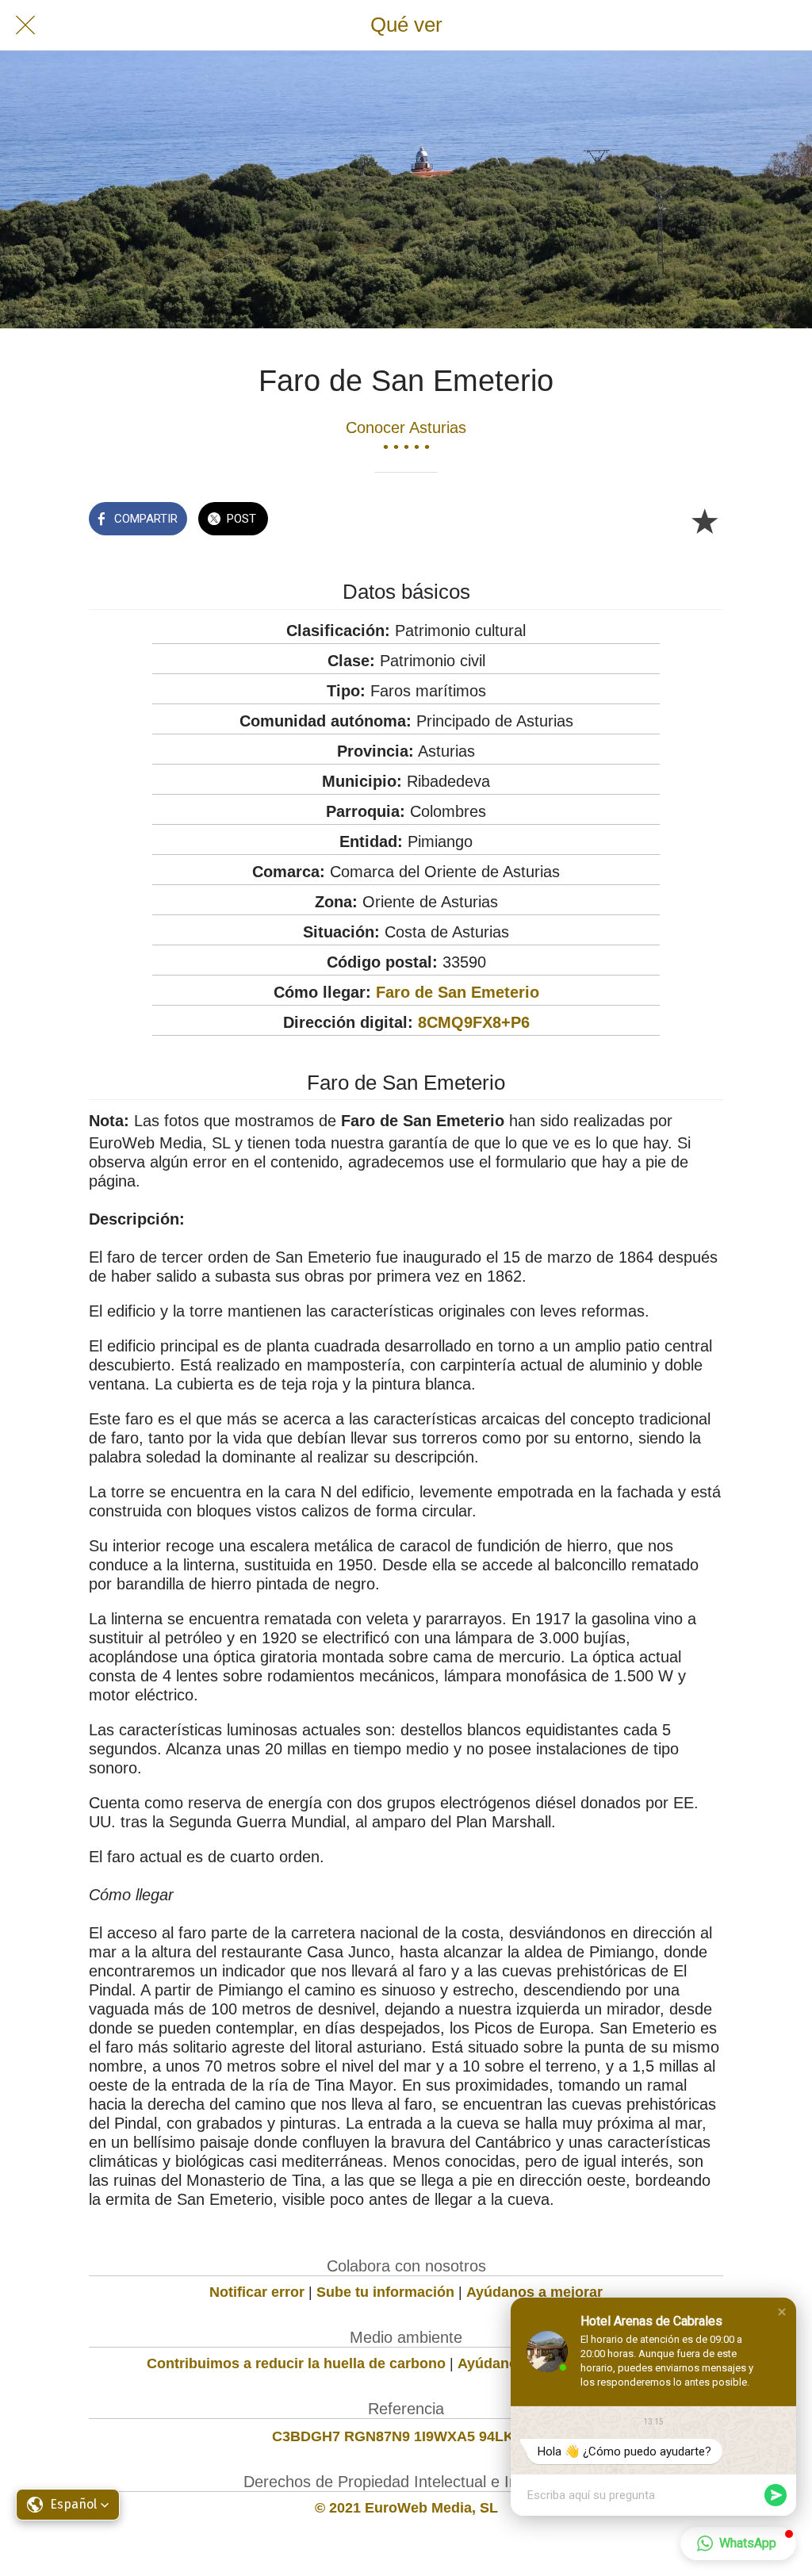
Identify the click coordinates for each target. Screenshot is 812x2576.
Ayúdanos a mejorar (534, 2292)
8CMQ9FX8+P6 (474, 1022)
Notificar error (257, 2292)
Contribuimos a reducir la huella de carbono (296, 2363)
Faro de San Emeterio (458, 992)
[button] (782, 2312)
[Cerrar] (25, 25)
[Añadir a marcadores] (704, 520)
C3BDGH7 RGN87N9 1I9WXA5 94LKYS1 (406, 2436)
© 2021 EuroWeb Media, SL (406, 2508)
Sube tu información (385, 2292)
